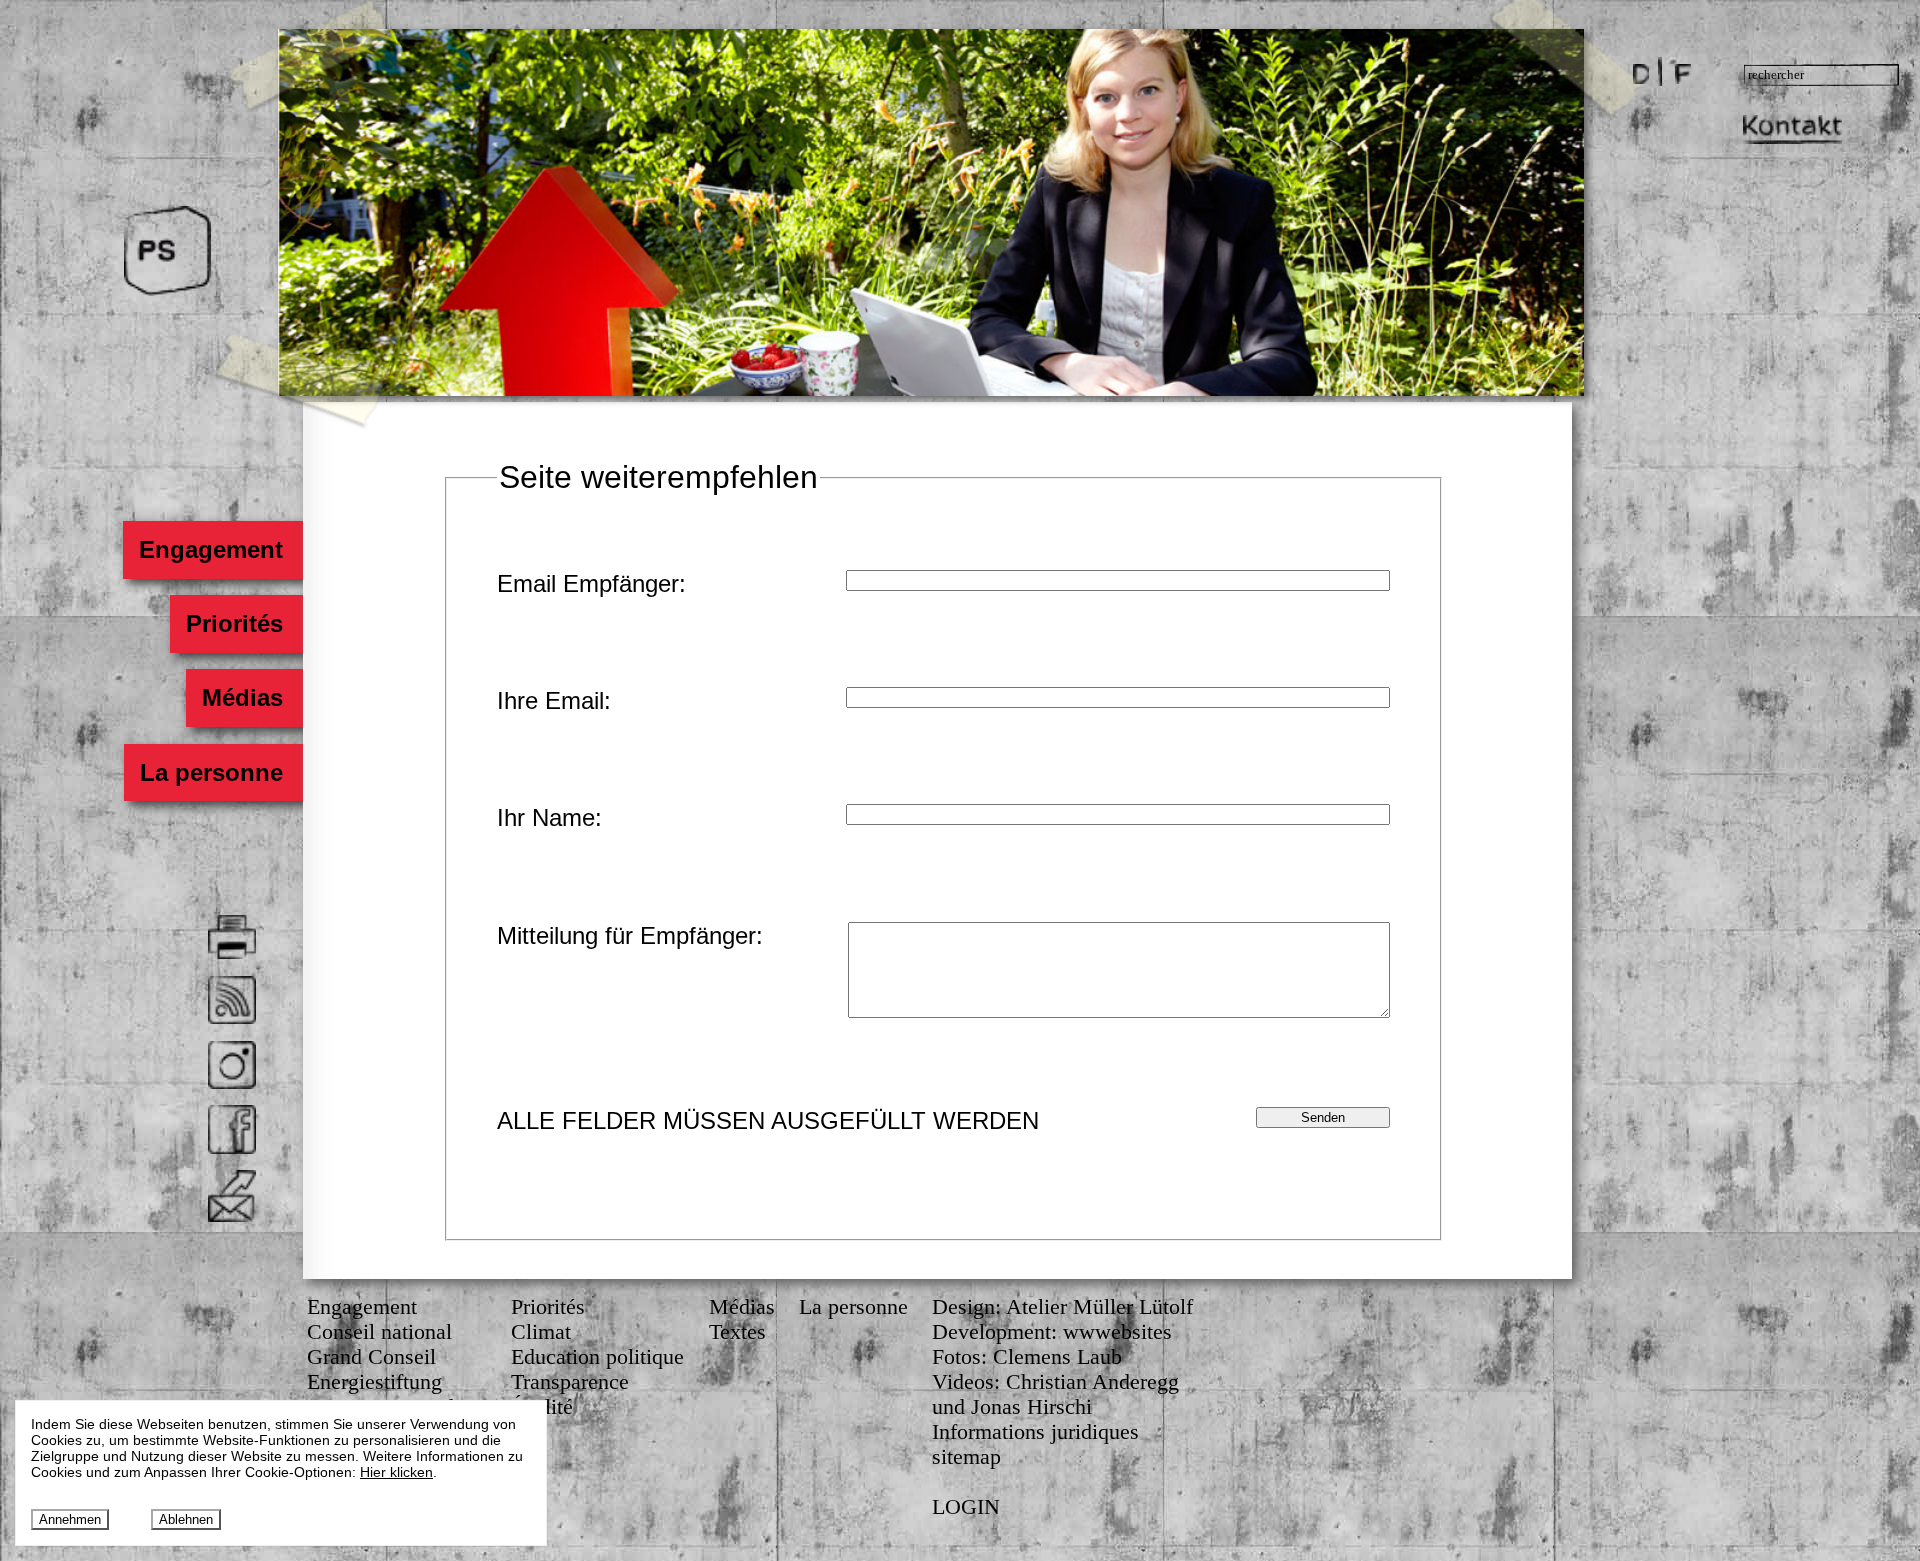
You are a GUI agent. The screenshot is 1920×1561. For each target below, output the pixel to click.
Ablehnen (186, 1519)
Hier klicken (396, 1472)
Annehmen (70, 1519)
